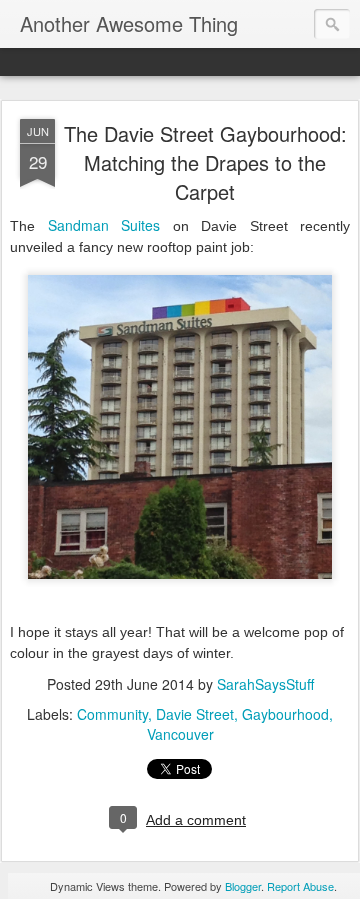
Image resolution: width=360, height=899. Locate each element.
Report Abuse (300, 886)
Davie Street (195, 714)
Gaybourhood (285, 714)
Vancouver (180, 734)
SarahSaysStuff (265, 684)
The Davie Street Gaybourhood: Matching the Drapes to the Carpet (205, 162)
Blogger (243, 886)
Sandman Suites (104, 225)
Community (112, 714)
